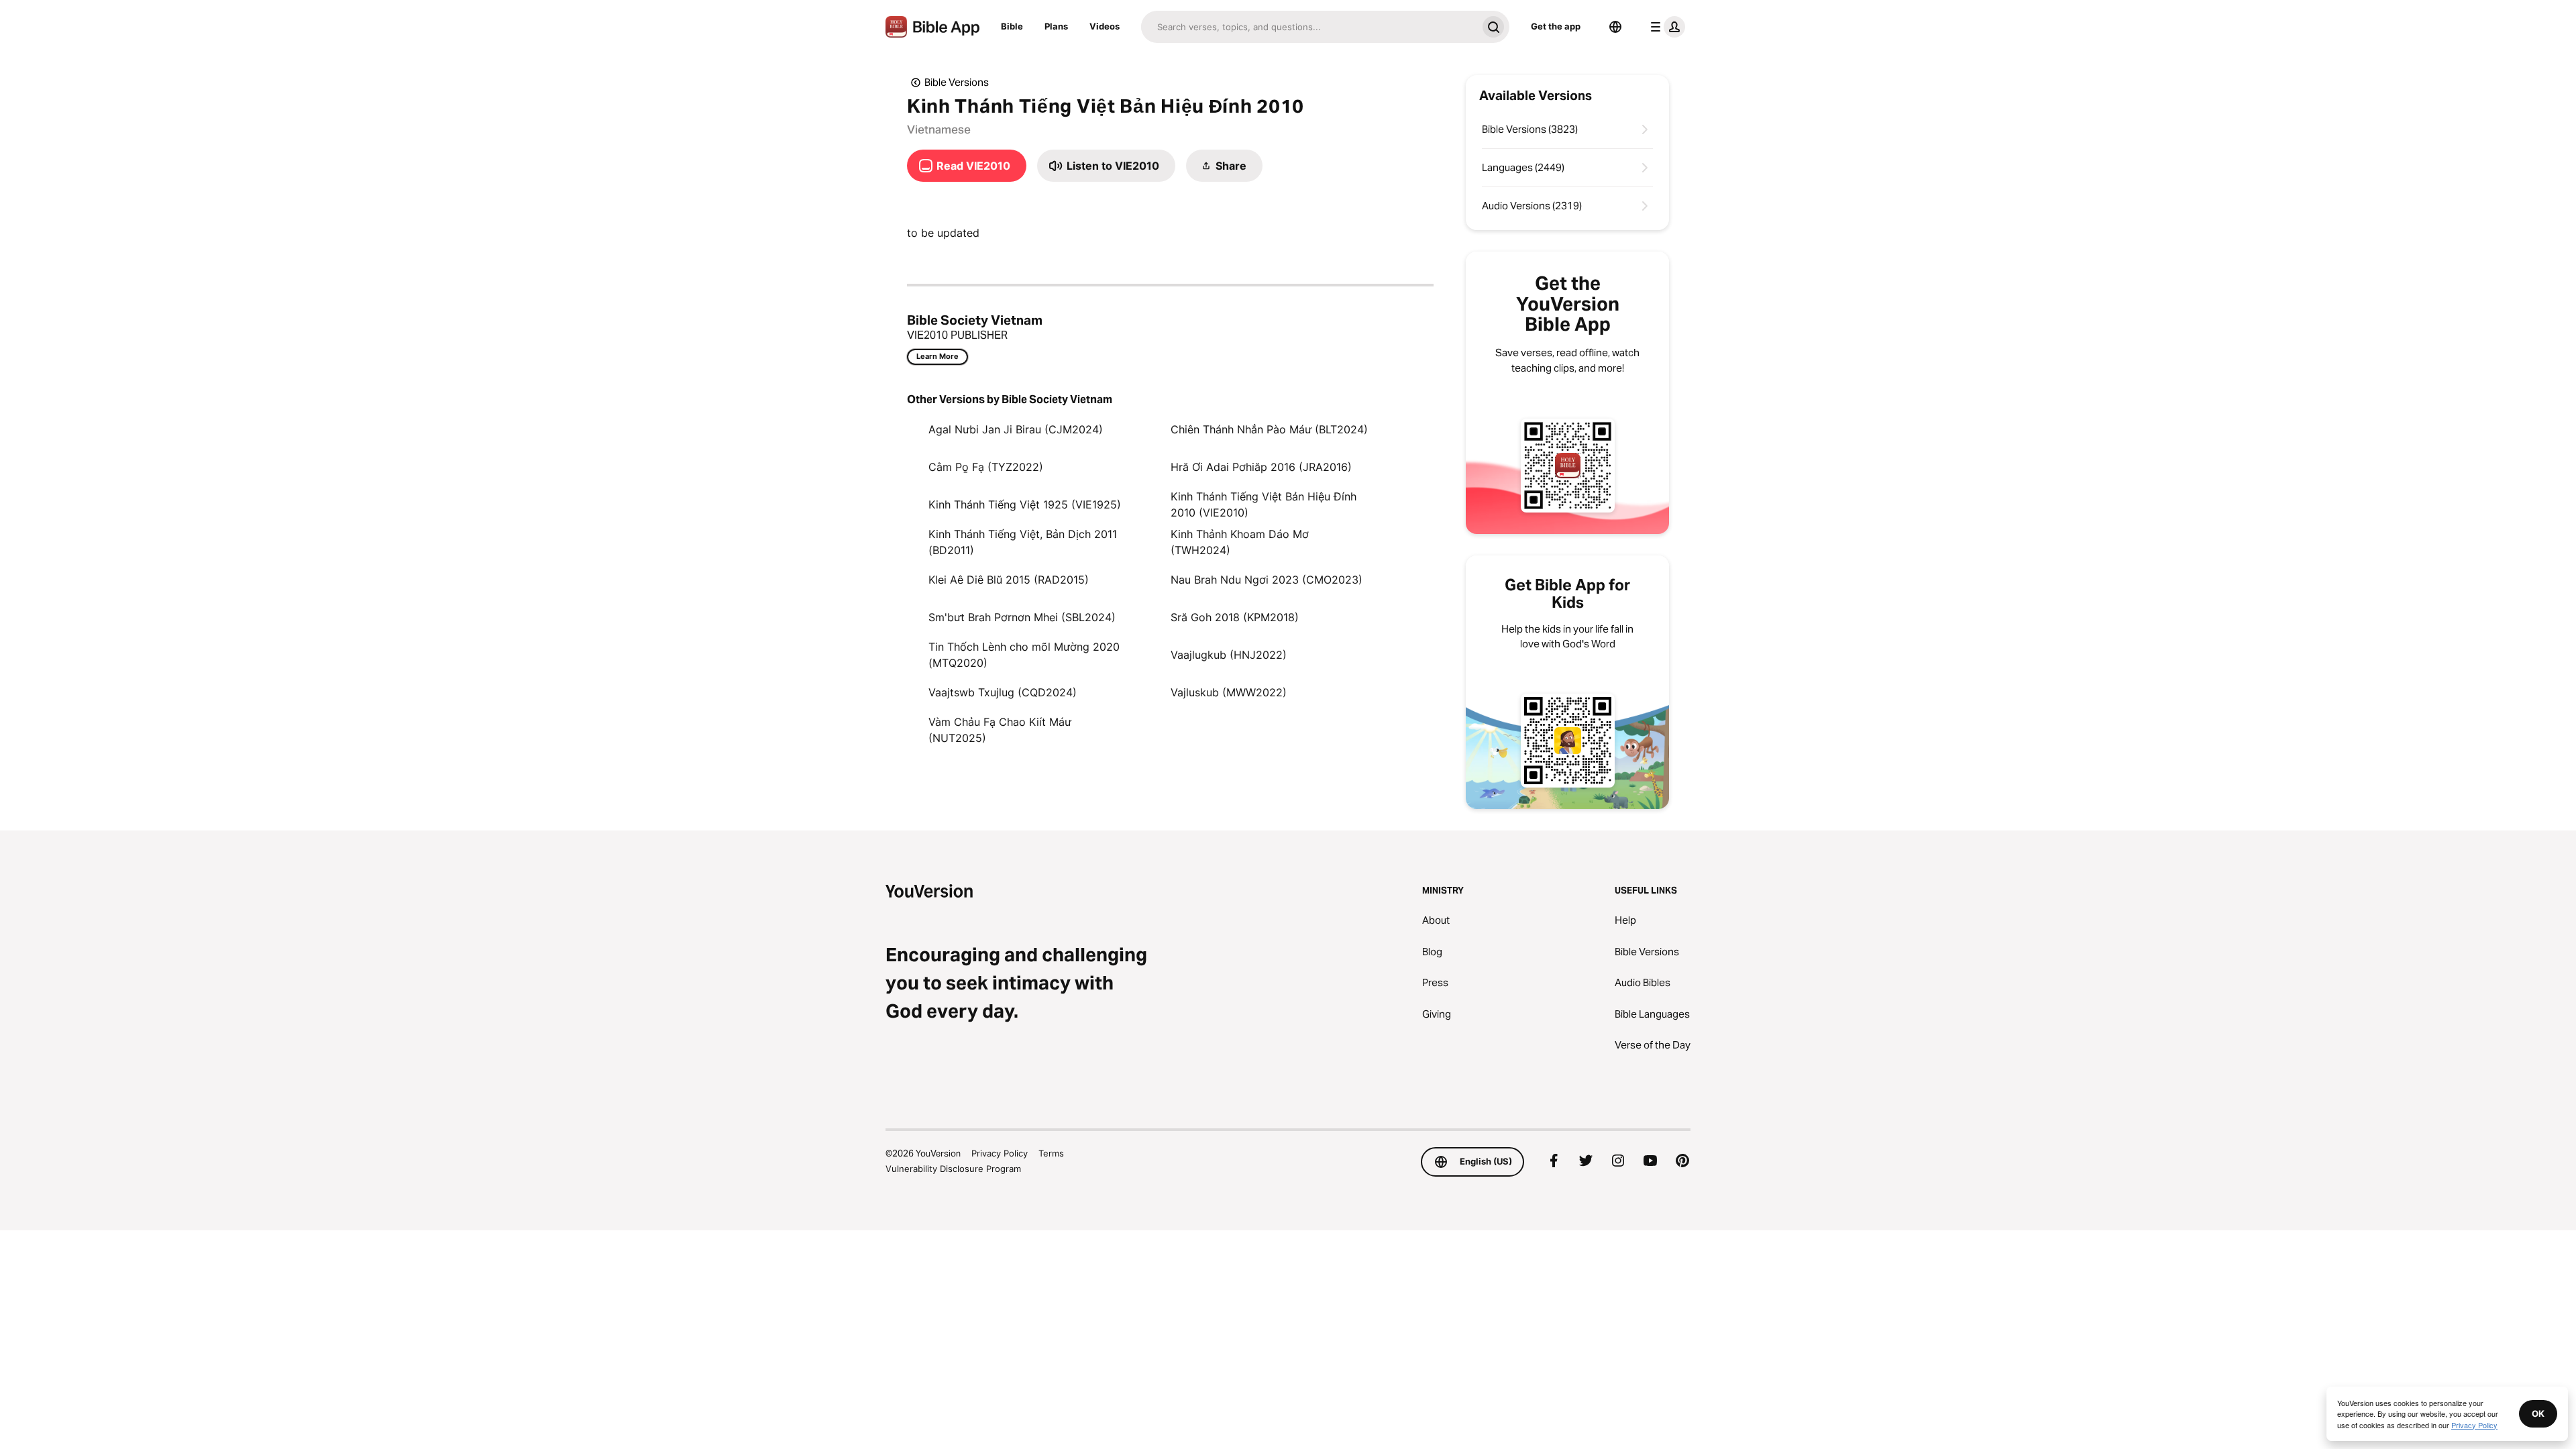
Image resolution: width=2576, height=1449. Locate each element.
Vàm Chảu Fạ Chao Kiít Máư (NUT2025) (1000, 730)
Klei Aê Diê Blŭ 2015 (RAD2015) (1009, 580)
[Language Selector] (1615, 27)
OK (2538, 1413)
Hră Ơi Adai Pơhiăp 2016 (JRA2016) (1261, 467)
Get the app (1556, 26)
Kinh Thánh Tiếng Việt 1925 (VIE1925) (1025, 504)
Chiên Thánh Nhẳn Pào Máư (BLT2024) (1269, 429)
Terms (1051, 1153)
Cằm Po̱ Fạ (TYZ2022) (986, 467)
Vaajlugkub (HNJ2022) (1229, 655)
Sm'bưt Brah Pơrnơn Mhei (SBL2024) (1022, 617)
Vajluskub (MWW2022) (1229, 692)
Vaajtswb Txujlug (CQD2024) (1003, 692)
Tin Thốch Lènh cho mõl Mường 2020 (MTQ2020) (1024, 655)
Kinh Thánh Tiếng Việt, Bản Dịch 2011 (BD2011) (1023, 542)
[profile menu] (1665, 27)
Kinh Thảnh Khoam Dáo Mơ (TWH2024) (1240, 542)
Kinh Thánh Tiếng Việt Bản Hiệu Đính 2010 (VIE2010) (1264, 504)
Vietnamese (939, 129)
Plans (1056, 26)
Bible (1012, 26)
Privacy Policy (1000, 1153)
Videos (1105, 26)
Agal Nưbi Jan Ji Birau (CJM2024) (1016, 429)
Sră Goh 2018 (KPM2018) (1235, 617)
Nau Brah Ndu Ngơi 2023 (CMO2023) (1267, 580)
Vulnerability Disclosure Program (953, 1169)
